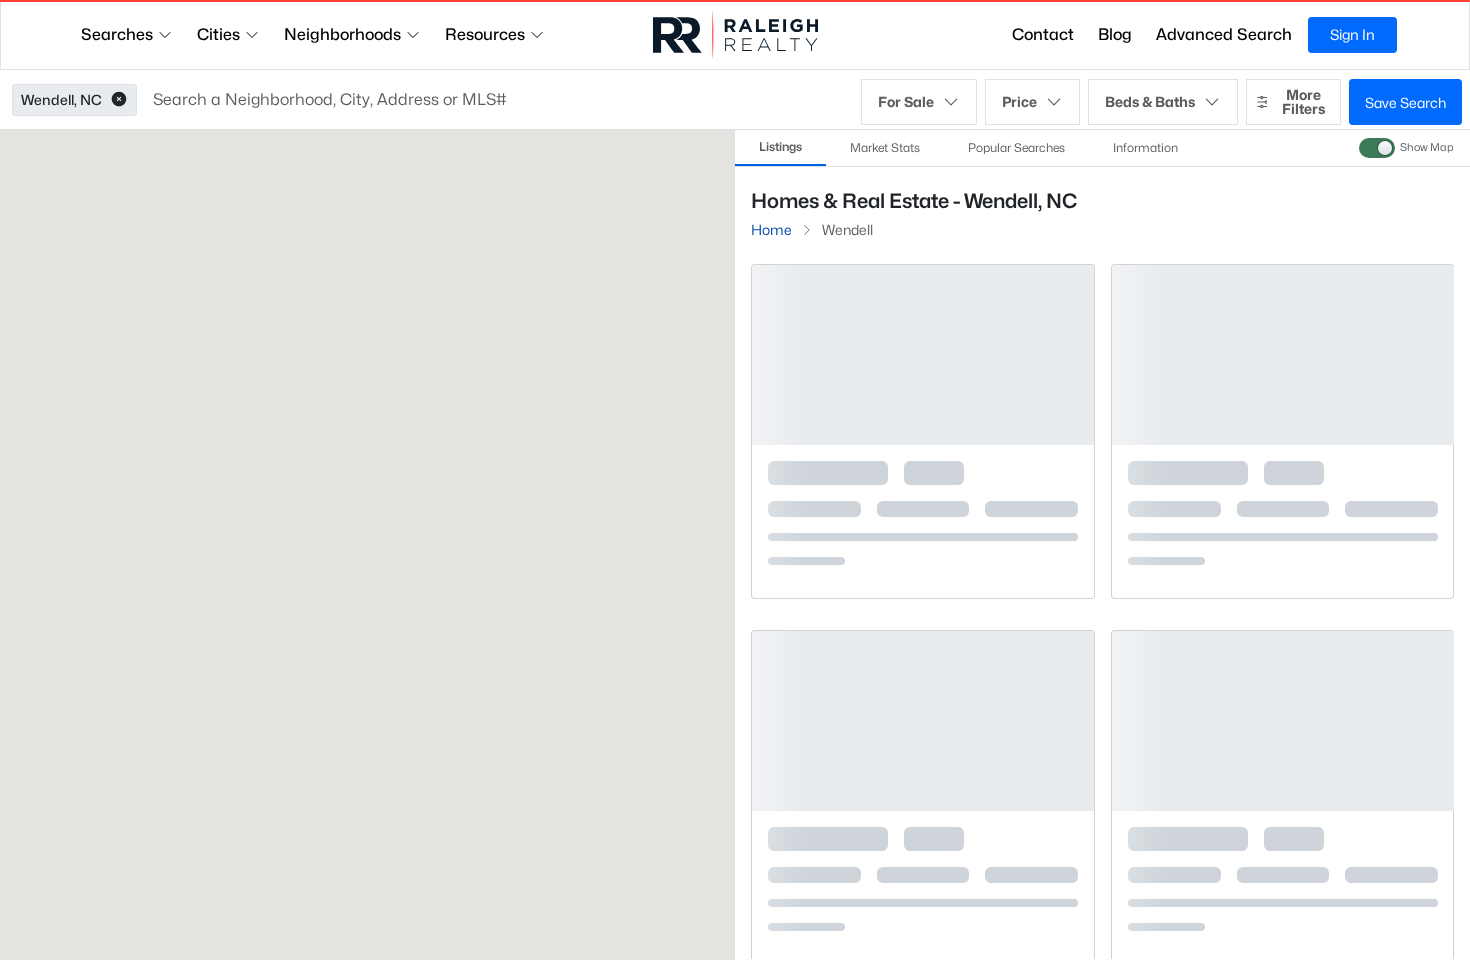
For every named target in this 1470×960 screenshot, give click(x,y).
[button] (119, 100)
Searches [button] (117, 34)
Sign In (1352, 34)
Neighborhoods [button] (342, 34)
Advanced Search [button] (1224, 34)
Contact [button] (1043, 34)
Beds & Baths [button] (1150, 101)
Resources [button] (485, 34)
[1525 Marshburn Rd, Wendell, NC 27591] (923, 921)
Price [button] (1019, 101)
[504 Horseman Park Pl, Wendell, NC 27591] (1282, 555)
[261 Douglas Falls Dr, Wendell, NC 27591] (1282, 921)
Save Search (1405, 102)
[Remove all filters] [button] (1270, 258)
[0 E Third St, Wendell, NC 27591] (923, 555)
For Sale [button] (906, 101)
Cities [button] (218, 34)
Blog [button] (1115, 34)
